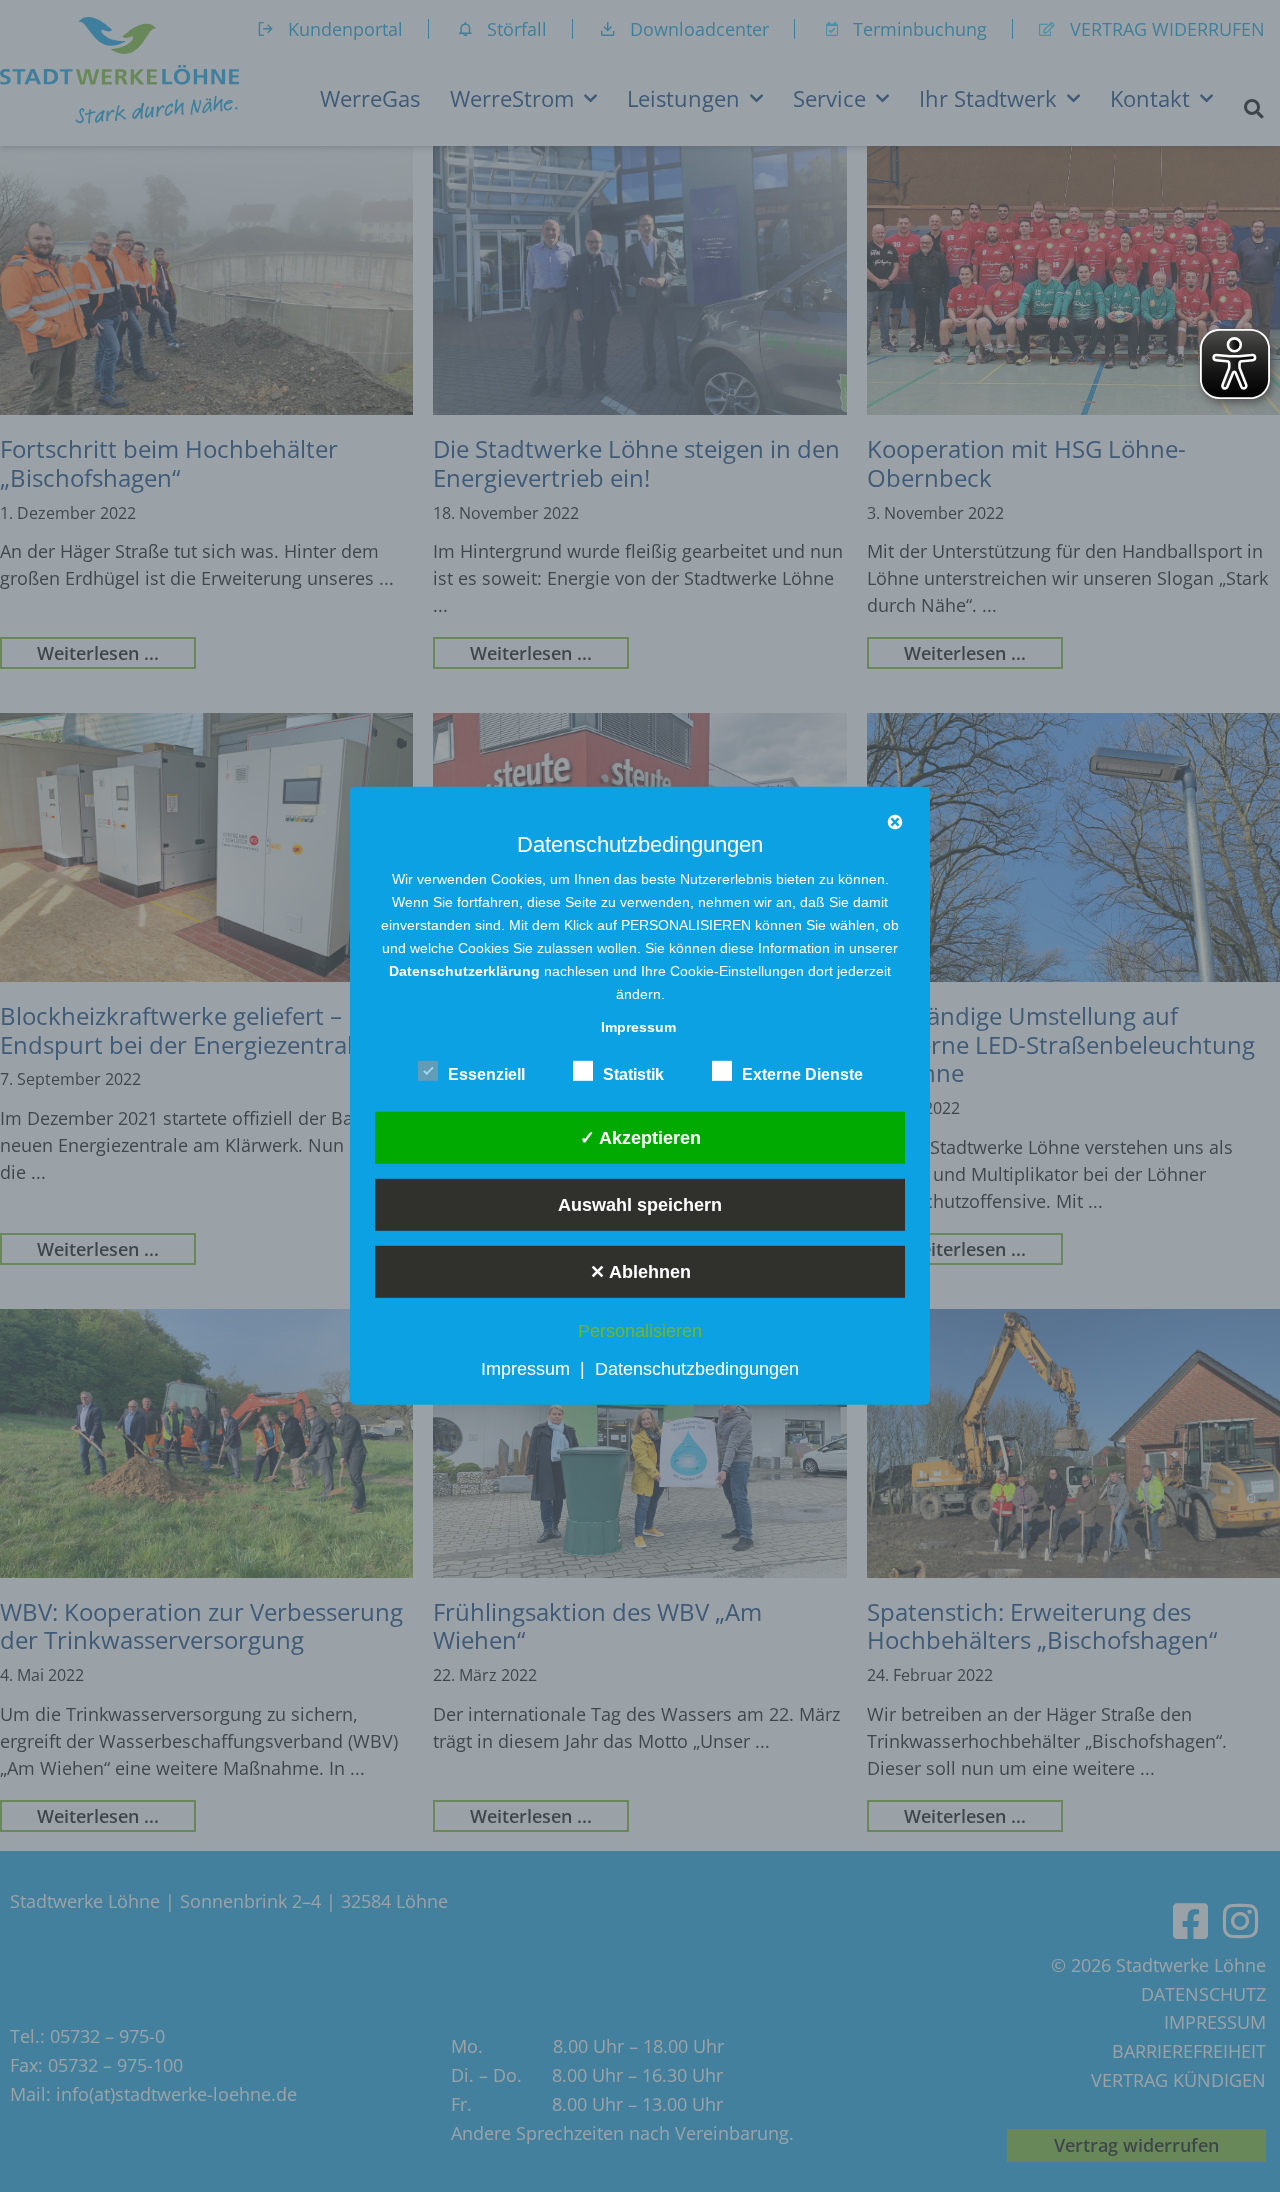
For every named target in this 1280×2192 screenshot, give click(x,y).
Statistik (633, 1074)
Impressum (525, 1369)
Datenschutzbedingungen (697, 1369)
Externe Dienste (802, 1074)
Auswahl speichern (640, 1204)
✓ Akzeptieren (640, 1137)
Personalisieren (640, 1331)
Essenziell (486, 1074)
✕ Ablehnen (640, 1271)
